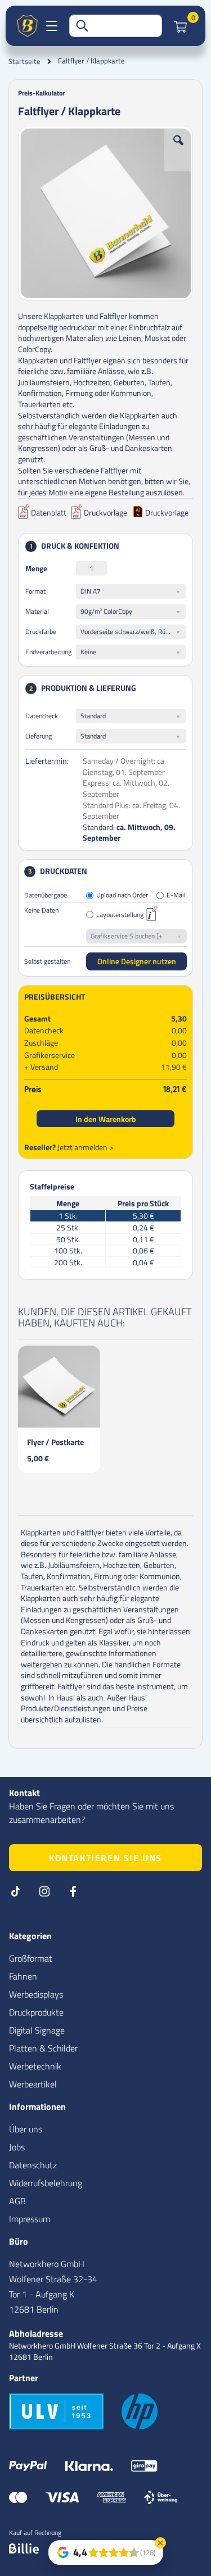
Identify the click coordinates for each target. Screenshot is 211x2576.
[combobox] (116, 26)
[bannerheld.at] (27, 26)
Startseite (24, 61)
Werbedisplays (36, 1994)
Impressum (30, 2219)
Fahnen (23, 1976)
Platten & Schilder (43, 2048)
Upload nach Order (122, 895)
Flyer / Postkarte (55, 1442)
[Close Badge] (160, 2543)
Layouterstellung (120, 915)
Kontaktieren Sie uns (105, 1858)
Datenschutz (33, 2165)
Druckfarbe (41, 632)
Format (35, 591)
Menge (36, 568)
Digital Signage (37, 2030)
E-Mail (176, 895)
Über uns (26, 2129)
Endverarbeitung (48, 652)
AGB (17, 2201)
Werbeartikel (33, 2084)
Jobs (17, 2147)
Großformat (31, 1958)
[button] (178, 149)
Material (37, 611)
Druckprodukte (36, 2012)
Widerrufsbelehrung (46, 2183)
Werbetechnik (35, 2066)
